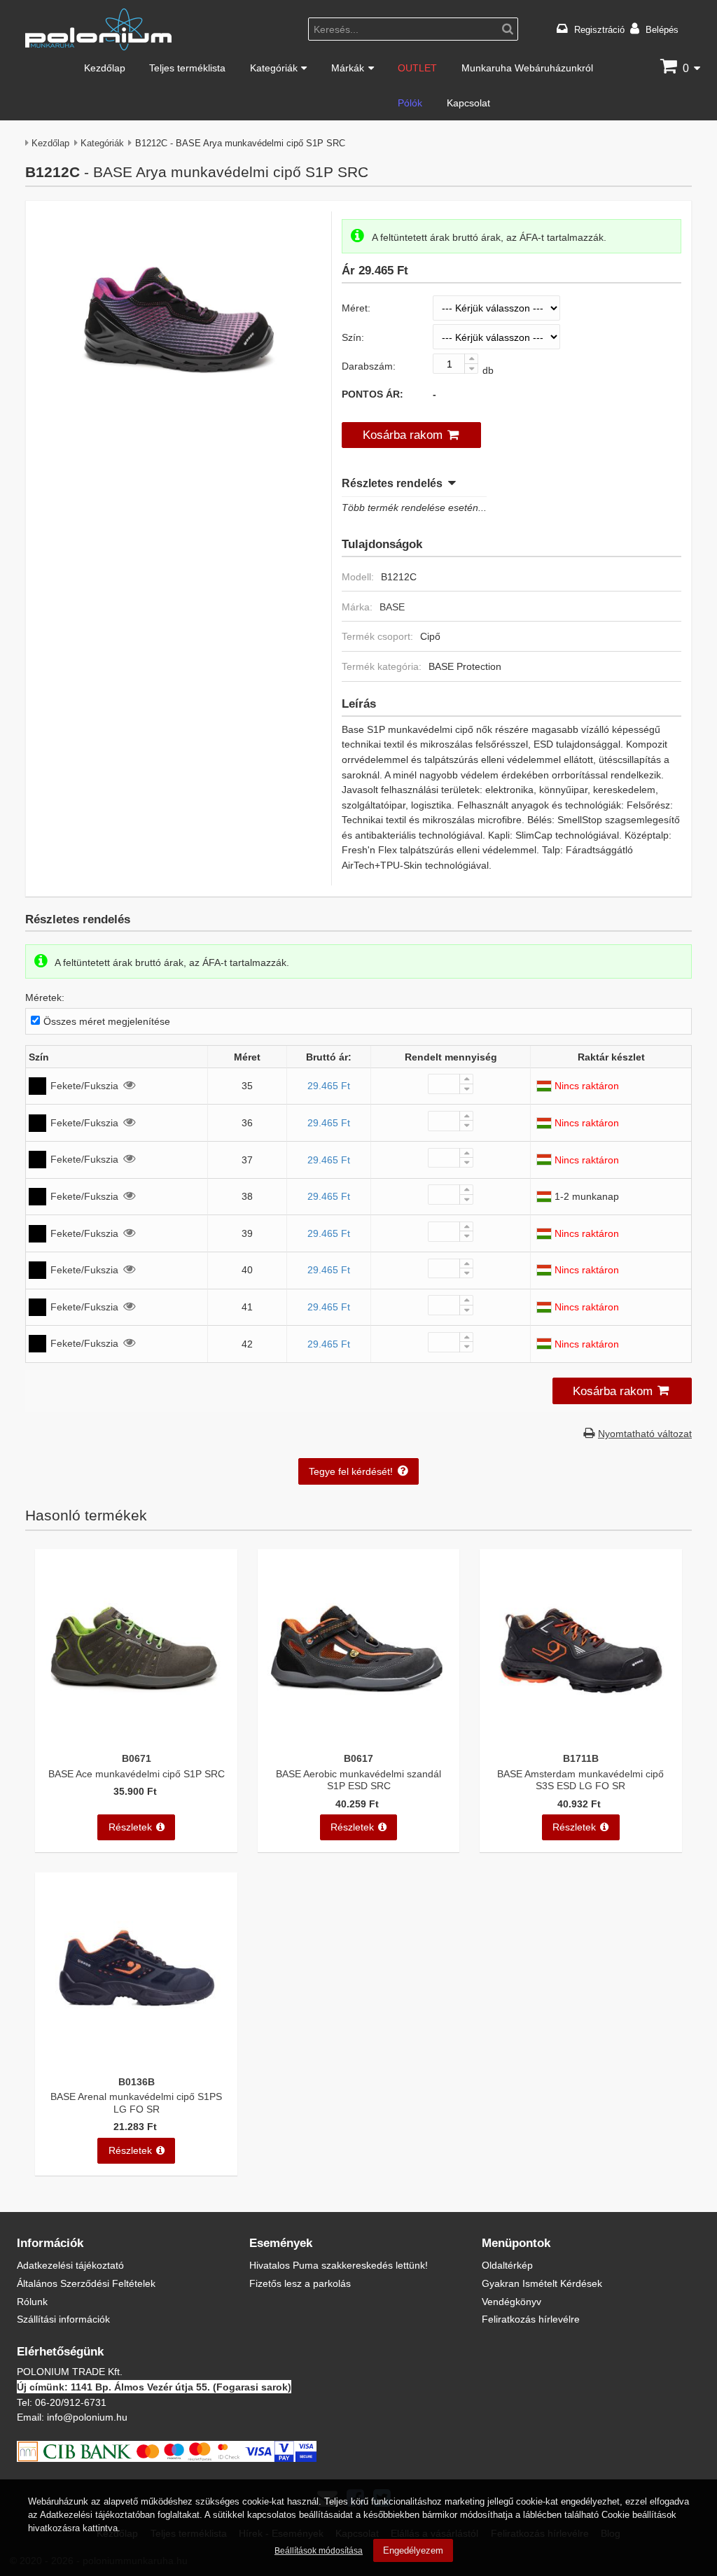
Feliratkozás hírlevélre (531, 2319)
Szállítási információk (63, 2319)
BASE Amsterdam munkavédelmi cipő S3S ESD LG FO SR (580, 1779)
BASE (392, 607)
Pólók (410, 103)
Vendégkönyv (511, 2301)
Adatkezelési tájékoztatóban (97, 2514)
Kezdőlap (105, 68)
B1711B (581, 1758)
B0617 (358, 1758)
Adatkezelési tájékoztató (70, 2265)
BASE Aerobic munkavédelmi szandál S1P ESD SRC (358, 1779)
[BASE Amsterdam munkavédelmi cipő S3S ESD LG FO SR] (580, 1737)
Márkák (348, 68)
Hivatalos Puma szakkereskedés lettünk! (339, 2265)
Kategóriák (274, 68)
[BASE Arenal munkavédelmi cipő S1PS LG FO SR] (137, 2060)
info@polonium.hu (87, 2417)
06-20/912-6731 (71, 2402)
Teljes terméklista (187, 68)
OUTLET (417, 68)
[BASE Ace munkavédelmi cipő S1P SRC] (137, 1737)
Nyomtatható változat (645, 1433)
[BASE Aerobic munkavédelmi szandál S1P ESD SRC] (358, 1737)
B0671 (137, 1758)
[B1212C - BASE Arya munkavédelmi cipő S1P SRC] (178, 418)
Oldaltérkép (507, 2265)
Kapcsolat (468, 103)
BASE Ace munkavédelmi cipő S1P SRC (137, 1773)
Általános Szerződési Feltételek (86, 2283)
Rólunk (32, 2301)
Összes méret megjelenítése (106, 1021)
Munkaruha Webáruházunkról (527, 68)
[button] (411, 435)
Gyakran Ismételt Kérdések (542, 2283)
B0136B (137, 2081)
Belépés (662, 29)
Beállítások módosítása (319, 2550)
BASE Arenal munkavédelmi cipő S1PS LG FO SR (136, 2102)
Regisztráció (599, 29)
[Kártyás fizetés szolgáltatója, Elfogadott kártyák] (167, 2458)
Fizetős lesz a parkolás (300, 2283)
